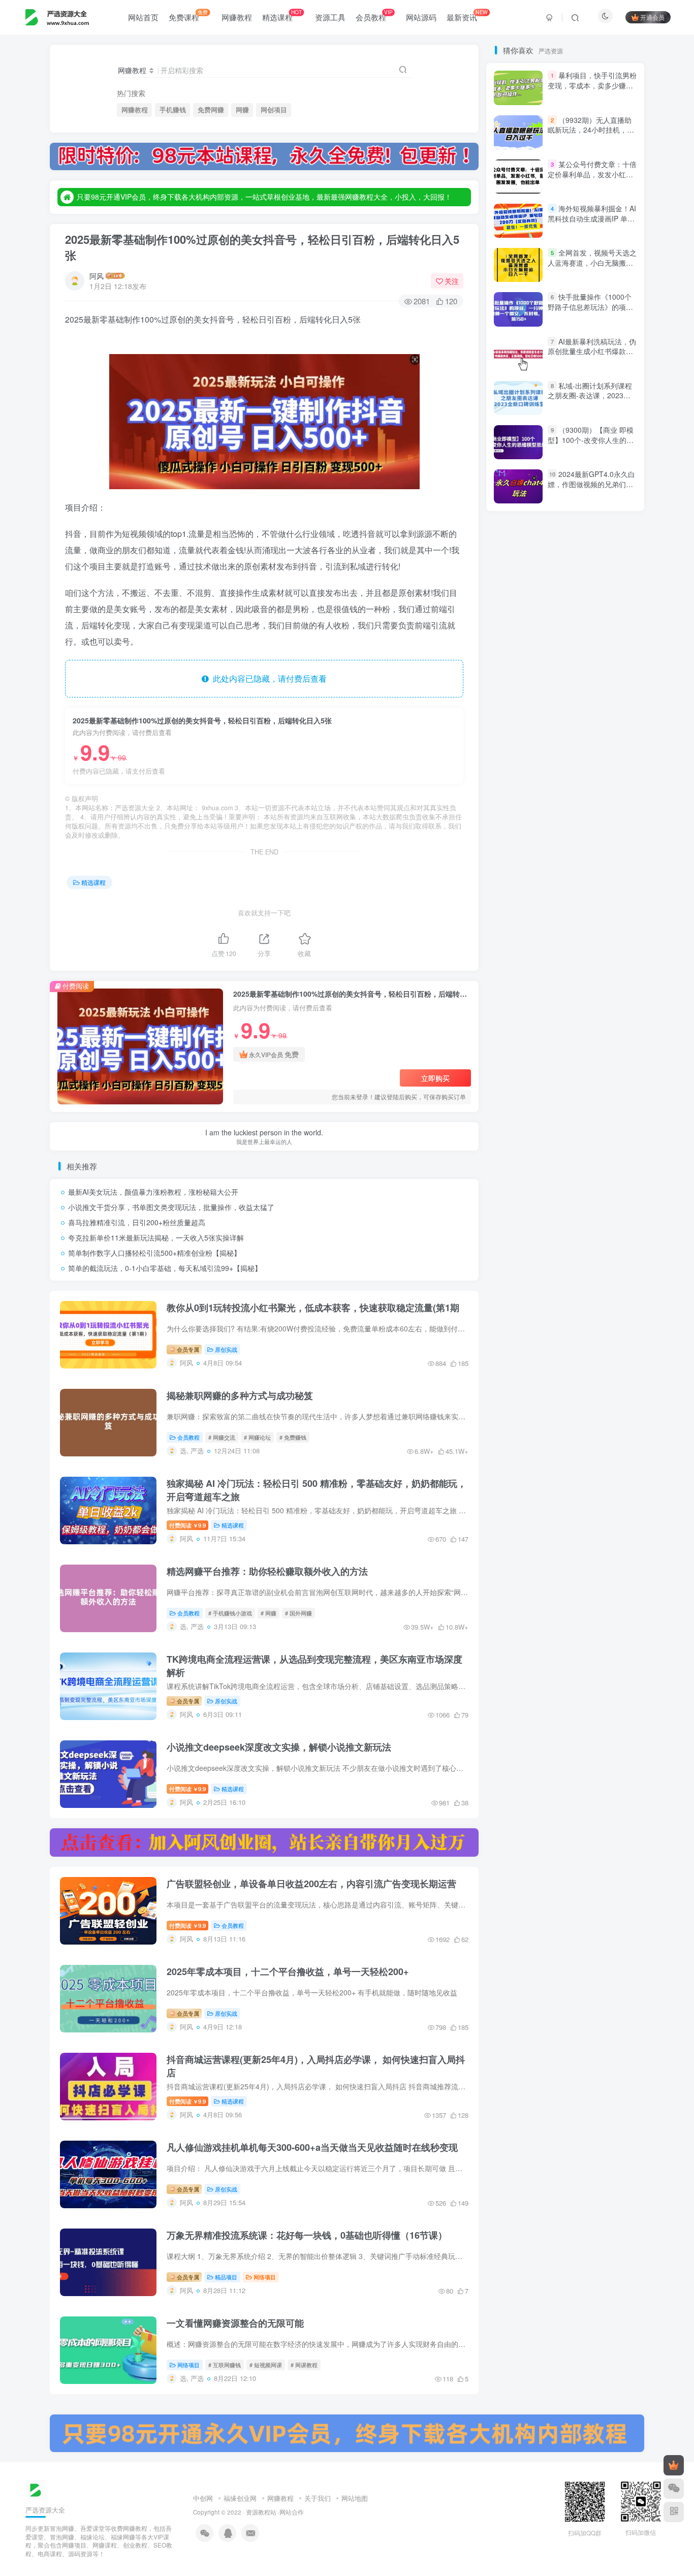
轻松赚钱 (519, 1153)
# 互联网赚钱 (225, 2365)
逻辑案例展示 (522, 1110)
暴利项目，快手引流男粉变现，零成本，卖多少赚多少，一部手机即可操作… (592, 481)
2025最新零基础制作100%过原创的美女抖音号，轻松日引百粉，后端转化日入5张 (262, 247)
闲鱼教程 (604, 1052)
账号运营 (516, 1270)
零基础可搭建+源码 (531, 1037)
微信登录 (572, 248)
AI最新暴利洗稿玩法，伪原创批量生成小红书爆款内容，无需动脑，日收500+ (592, 747)
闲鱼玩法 (560, 1052)
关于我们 (318, 2498)
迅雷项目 (516, 1139)
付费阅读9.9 (187, 1525)
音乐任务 (516, 1008)
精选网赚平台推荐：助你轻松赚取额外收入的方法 (267, 1571)
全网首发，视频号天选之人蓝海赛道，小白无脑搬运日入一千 (592, 658)
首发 (597, 964)
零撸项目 (593, 1023)
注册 (600, 190)
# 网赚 (269, 1613)
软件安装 (560, 1168)
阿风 (97, 276)
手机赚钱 (173, 110)
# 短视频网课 (266, 2365)
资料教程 (560, 1255)
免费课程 (188, 15)
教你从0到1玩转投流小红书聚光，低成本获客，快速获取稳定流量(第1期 (313, 1308)
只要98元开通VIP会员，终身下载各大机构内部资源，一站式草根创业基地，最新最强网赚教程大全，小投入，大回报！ (264, 197)
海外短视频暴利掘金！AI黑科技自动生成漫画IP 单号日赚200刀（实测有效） (592, 614)
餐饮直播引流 (522, 979)
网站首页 (143, 17)
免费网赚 (211, 110)
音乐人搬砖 (563, 1008)
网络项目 (265, 2277)
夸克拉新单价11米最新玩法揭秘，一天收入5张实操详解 (156, 1237)
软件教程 (516, 1168)
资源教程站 (261, 2512)
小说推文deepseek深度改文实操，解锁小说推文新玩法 (279, 1747)
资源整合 (516, 1255)
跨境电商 (604, 1182)
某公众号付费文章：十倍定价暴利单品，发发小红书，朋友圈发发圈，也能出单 (592, 575)
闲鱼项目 (590, 1037)
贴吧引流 (604, 1255)
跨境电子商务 (553, 1182)
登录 (542, 190)
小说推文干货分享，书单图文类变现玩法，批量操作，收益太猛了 (171, 1207)
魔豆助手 (516, 964)
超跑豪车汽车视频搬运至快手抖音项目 (559, 1197)
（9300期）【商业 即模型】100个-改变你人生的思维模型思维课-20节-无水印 (591, 440)
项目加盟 (560, 994)
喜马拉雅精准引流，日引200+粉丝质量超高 (137, 1222)
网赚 (242, 110)
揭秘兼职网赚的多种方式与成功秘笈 (240, 1395)
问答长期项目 (522, 1081)
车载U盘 (603, 1168)
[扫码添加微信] (674, 2489)
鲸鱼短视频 (594, 950)
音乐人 (607, 1008)
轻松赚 (616, 1153)
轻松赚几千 (570, 1153)
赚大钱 (547, 1241)
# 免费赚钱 (293, 1437)
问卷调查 (573, 1081)
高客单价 (560, 964)
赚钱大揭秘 (563, 1226)
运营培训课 (563, 1124)
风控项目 (573, 979)
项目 (597, 994)
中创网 (203, 2498)
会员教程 (374, 15)
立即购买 (435, 1078)
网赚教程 (237, 17)
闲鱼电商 (516, 1052)
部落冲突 (610, 1095)
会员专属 (187, 1349)
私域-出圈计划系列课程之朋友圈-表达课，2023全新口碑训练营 (590, 791)
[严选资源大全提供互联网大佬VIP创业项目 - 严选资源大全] (36, 2489)
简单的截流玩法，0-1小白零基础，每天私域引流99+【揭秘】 (165, 1268)
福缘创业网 (240, 2498)
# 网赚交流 (222, 1437)
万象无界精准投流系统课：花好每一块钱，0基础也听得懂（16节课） (307, 2235)
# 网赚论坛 (257, 1437)
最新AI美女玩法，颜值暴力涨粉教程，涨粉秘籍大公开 (153, 1192)
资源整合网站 (597, 1241)
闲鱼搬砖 (516, 1067)
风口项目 (516, 994)
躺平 (509, 1182)
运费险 (570, 1110)
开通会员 (652, 17)
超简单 (512, 1211)
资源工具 (330, 17)
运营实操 (516, 1124)
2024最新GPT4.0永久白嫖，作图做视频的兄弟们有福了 (591, 880)
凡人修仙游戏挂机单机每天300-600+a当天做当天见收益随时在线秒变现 (312, 2147)
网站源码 (421, 17)
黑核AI (550, 950)
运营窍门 (610, 1110)
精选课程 (282, 15)
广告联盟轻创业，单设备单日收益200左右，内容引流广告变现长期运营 (311, 1884)
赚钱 (511, 1241)
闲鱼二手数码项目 (573, 1067)
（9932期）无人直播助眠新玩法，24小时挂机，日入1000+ (591, 526)
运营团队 (610, 1124)
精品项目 (226, 2277)
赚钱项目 (555, 1211)
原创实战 (226, 1349)
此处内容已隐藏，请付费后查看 (268, 678)
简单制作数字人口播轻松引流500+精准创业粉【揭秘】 (154, 1253)
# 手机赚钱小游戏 (230, 1613)
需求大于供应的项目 (532, 1023)
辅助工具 (604, 1139)
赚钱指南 (516, 1226)
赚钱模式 (601, 1211)
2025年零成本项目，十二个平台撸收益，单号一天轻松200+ (288, 1971)
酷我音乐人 (563, 1095)
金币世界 (516, 1095)
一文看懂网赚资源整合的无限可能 (235, 2323)
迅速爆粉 (560, 1139)
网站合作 (292, 2512)
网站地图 (355, 2498)
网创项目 (274, 110)
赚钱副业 (610, 1226)
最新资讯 (467, 15)
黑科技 (512, 950)
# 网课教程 (304, 2365)
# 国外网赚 (298, 1613)
